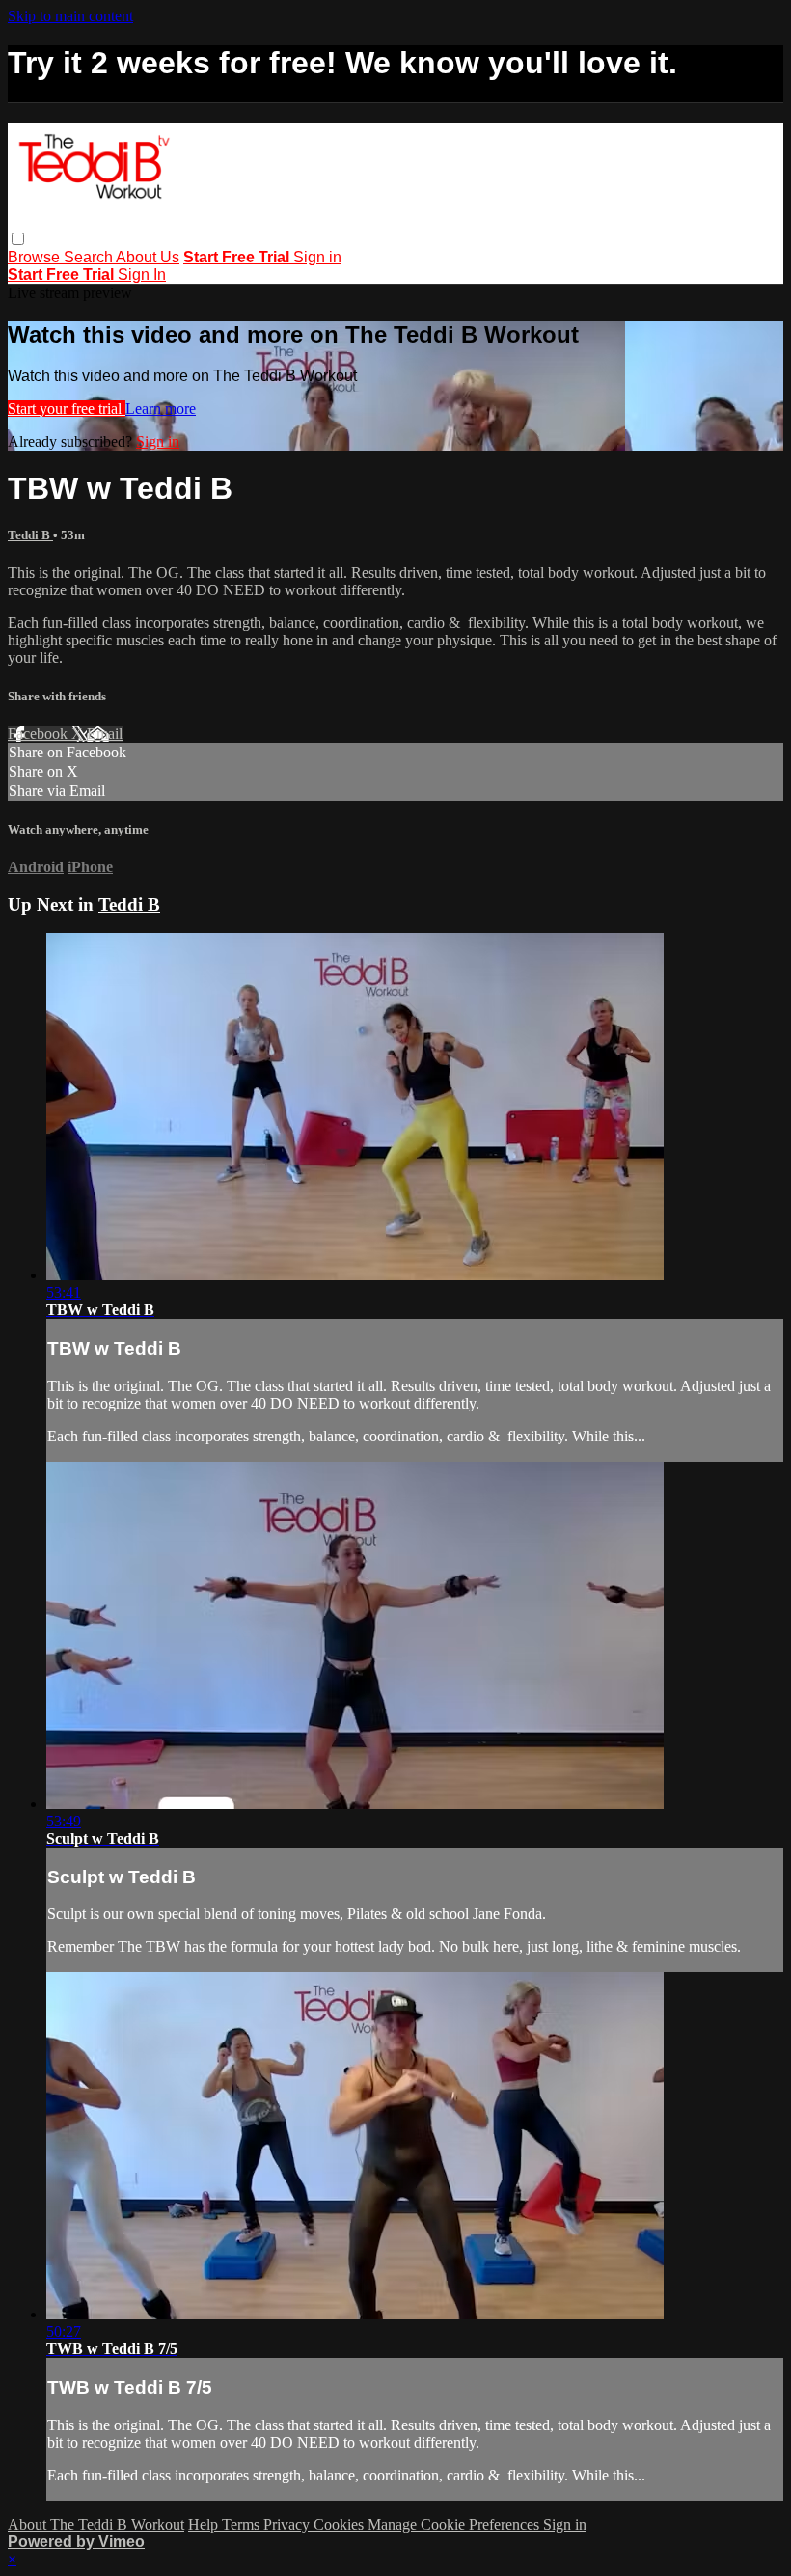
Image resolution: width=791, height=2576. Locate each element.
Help (205, 2524)
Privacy (288, 2524)
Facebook (40, 734)
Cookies (341, 2524)
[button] (18, 239)
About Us (148, 257)
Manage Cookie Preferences (455, 2524)
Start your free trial (67, 409)
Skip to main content (70, 16)
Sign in (317, 257)
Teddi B (30, 535)
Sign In (142, 274)
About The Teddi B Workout (96, 2524)
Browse (36, 257)
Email (105, 734)
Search (90, 257)
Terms (243, 2524)
